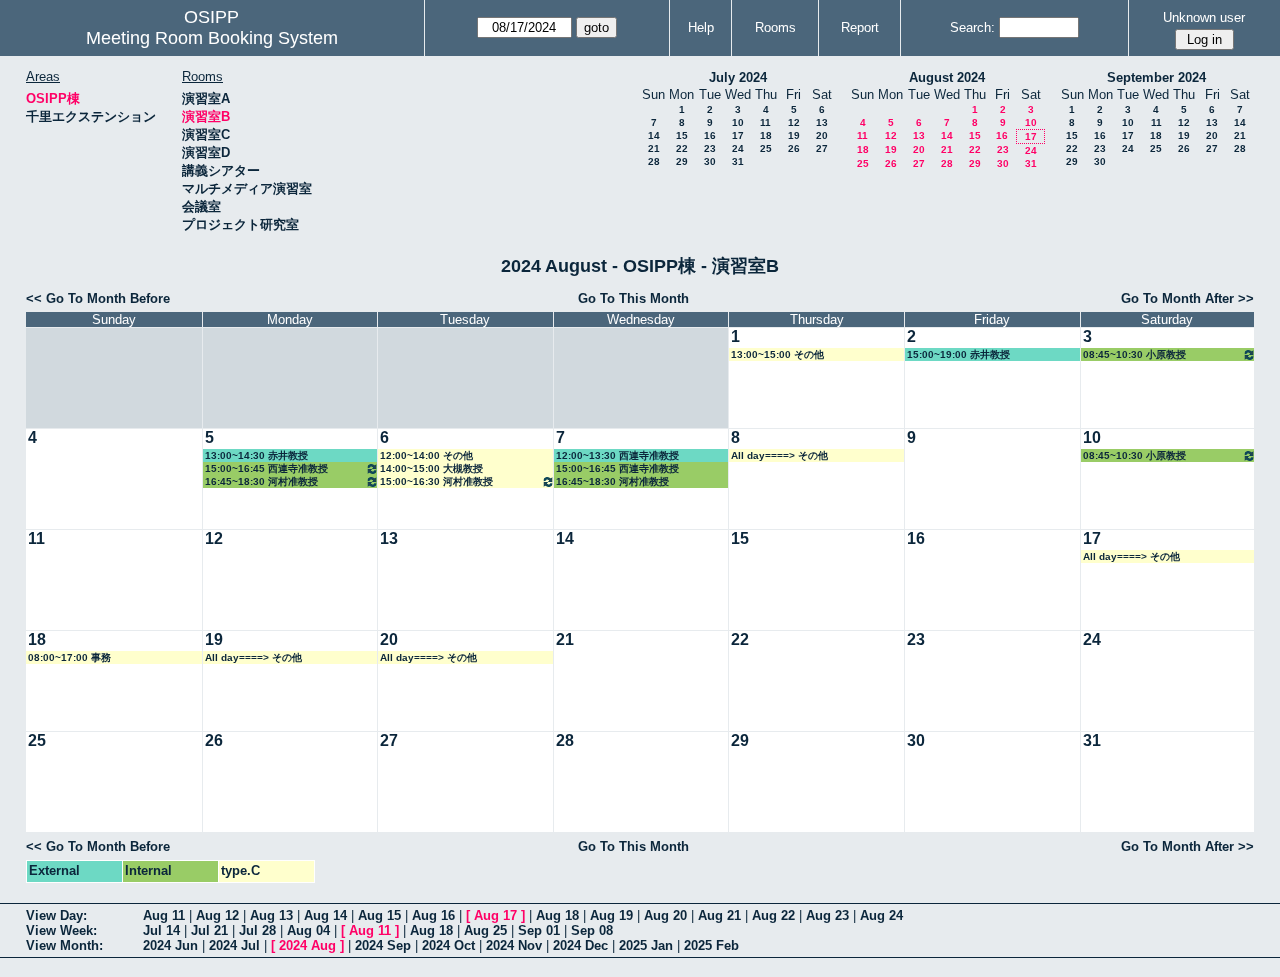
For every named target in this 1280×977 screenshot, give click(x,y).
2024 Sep (383, 945)
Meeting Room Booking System (212, 38)
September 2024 (1156, 77)
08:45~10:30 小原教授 (1134, 354)
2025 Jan (646, 945)
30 (710, 161)
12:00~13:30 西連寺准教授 (617, 455)
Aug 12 (217, 915)
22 (682, 148)
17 (738, 135)
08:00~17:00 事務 (69, 657)
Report (860, 27)
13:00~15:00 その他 (777, 354)
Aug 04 (308, 930)
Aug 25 (485, 930)
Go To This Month (633, 298)
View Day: (56, 915)
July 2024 (738, 77)
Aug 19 (611, 915)
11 (765, 122)
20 (822, 135)
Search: (972, 27)
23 (710, 148)
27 (822, 148)
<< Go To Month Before (98, 298)
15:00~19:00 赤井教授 (958, 354)
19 (794, 135)
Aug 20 (665, 915)
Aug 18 (557, 915)
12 (794, 122)
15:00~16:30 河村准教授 (436, 481)
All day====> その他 (779, 455)
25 (766, 148)
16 (710, 135)
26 (794, 148)
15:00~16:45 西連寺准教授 (266, 468)
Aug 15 (379, 915)
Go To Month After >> (1187, 298)
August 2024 (947, 77)
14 (654, 135)
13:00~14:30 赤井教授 (256, 455)
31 (738, 161)
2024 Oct (448, 945)
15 (682, 135)
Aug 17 (495, 915)
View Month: (64, 945)
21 (654, 148)
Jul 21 (209, 930)
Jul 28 (257, 930)
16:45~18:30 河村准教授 (261, 481)
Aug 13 (271, 915)
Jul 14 (161, 930)
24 (738, 148)
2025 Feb (711, 945)
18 (766, 135)
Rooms (775, 27)
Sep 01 (539, 930)
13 (822, 122)
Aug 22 (773, 915)
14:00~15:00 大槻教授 (431, 468)
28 (654, 161)
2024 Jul (234, 945)
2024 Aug (307, 945)
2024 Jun (170, 945)
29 (682, 161)
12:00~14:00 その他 (426, 455)
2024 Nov (514, 945)
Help (701, 27)
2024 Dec (580, 945)
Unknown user (1204, 17)
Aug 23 (827, 915)
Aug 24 (881, 915)
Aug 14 (325, 915)
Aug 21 (719, 915)
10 (738, 122)
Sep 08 (592, 930)
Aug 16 (433, 915)
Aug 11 (164, 915)
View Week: (61, 930)
